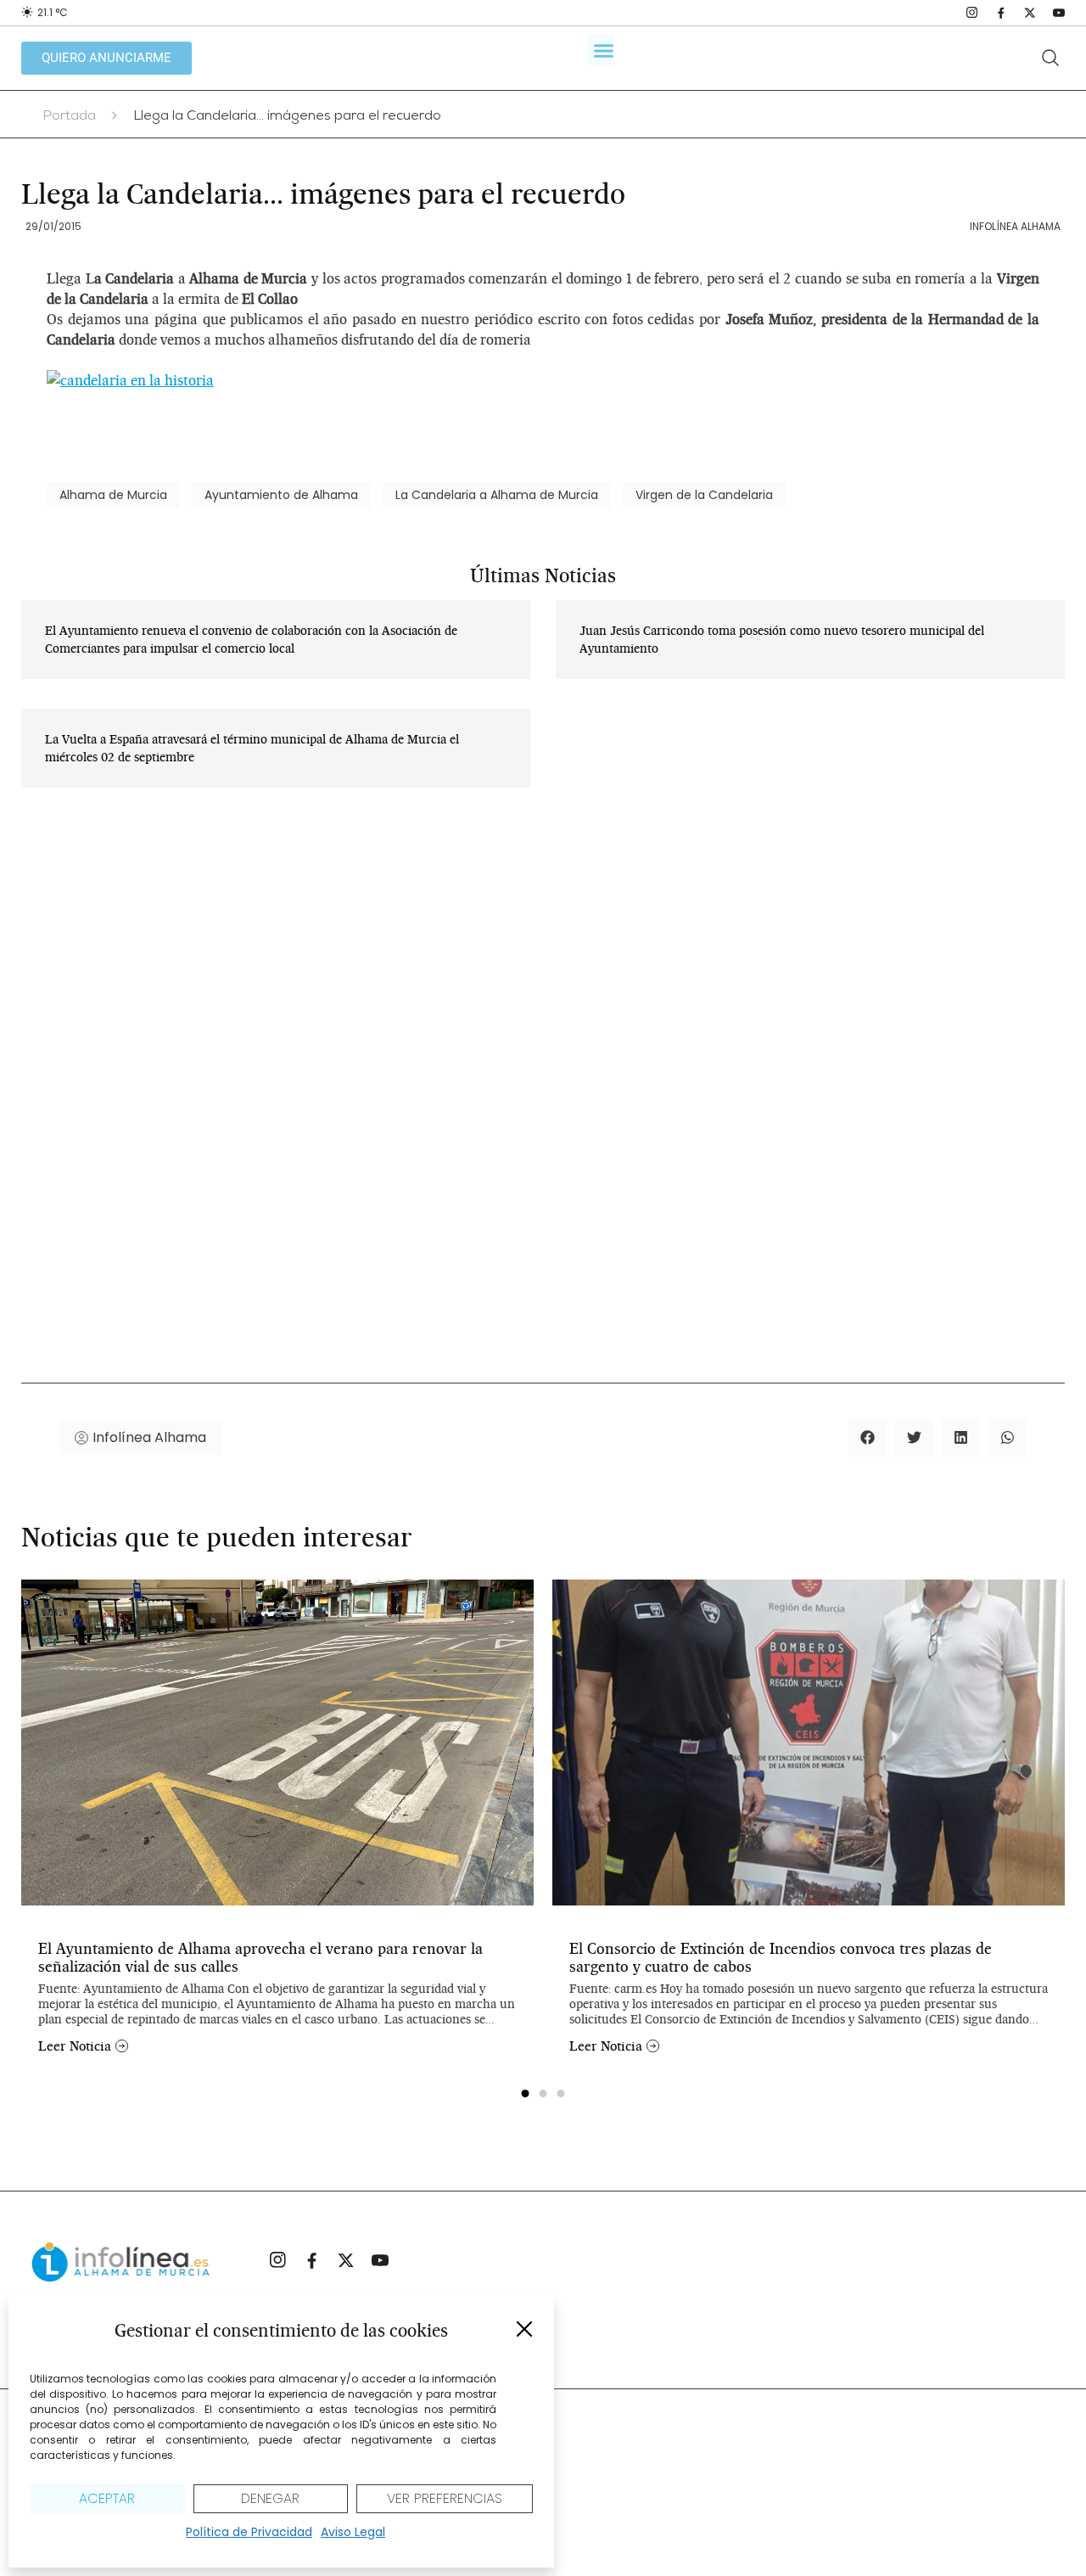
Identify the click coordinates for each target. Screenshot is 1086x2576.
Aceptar (107, 2498)
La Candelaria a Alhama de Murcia (497, 495)
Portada (69, 117)
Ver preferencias (445, 2498)
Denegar (270, 2498)
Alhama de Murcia (113, 495)
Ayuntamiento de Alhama (281, 495)
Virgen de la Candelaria (704, 495)
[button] (524, 2329)
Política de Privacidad (249, 2532)
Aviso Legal (353, 2532)
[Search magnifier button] (1050, 58)
